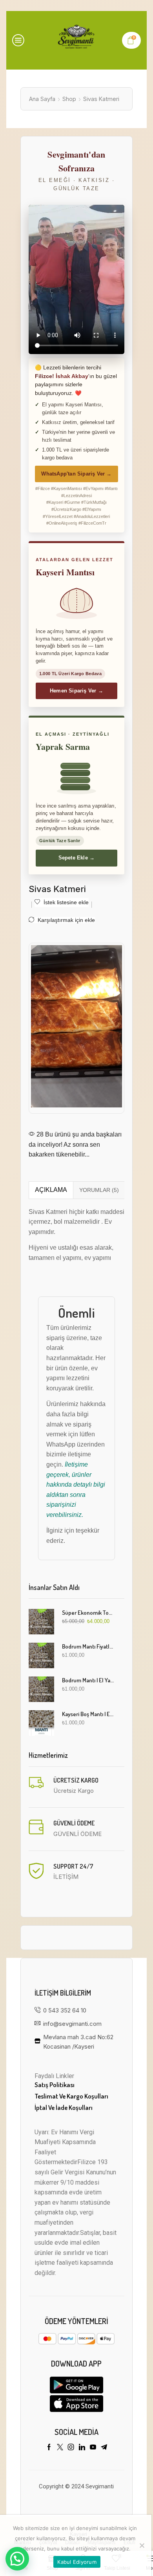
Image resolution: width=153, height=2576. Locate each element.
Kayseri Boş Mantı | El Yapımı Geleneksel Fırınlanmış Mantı (88, 1714)
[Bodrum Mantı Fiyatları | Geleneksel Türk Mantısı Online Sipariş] (41, 1655)
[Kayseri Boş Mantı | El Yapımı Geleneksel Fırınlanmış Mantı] (41, 1723)
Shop (69, 99)
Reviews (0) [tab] (99, 1190)
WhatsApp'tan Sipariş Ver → (76, 474)
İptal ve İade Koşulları (64, 2107)
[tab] (51, 1190)
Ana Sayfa (42, 99)
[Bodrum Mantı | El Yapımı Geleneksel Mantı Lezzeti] (41, 1689)
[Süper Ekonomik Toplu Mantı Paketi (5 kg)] (41, 1622)
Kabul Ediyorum (77, 2562)
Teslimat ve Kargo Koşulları (71, 2096)
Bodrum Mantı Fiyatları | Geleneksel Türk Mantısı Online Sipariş (88, 1646)
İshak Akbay (72, 376)
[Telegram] (104, 2447)
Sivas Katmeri (101, 99)
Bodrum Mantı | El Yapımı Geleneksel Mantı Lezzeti (88, 1680)
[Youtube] (93, 2447)
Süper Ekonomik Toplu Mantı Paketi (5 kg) (88, 1613)
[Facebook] (49, 2447)
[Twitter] (60, 2447)
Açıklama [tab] (51, 1190)
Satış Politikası (55, 2085)
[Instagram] (71, 2447)
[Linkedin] (82, 2447)
